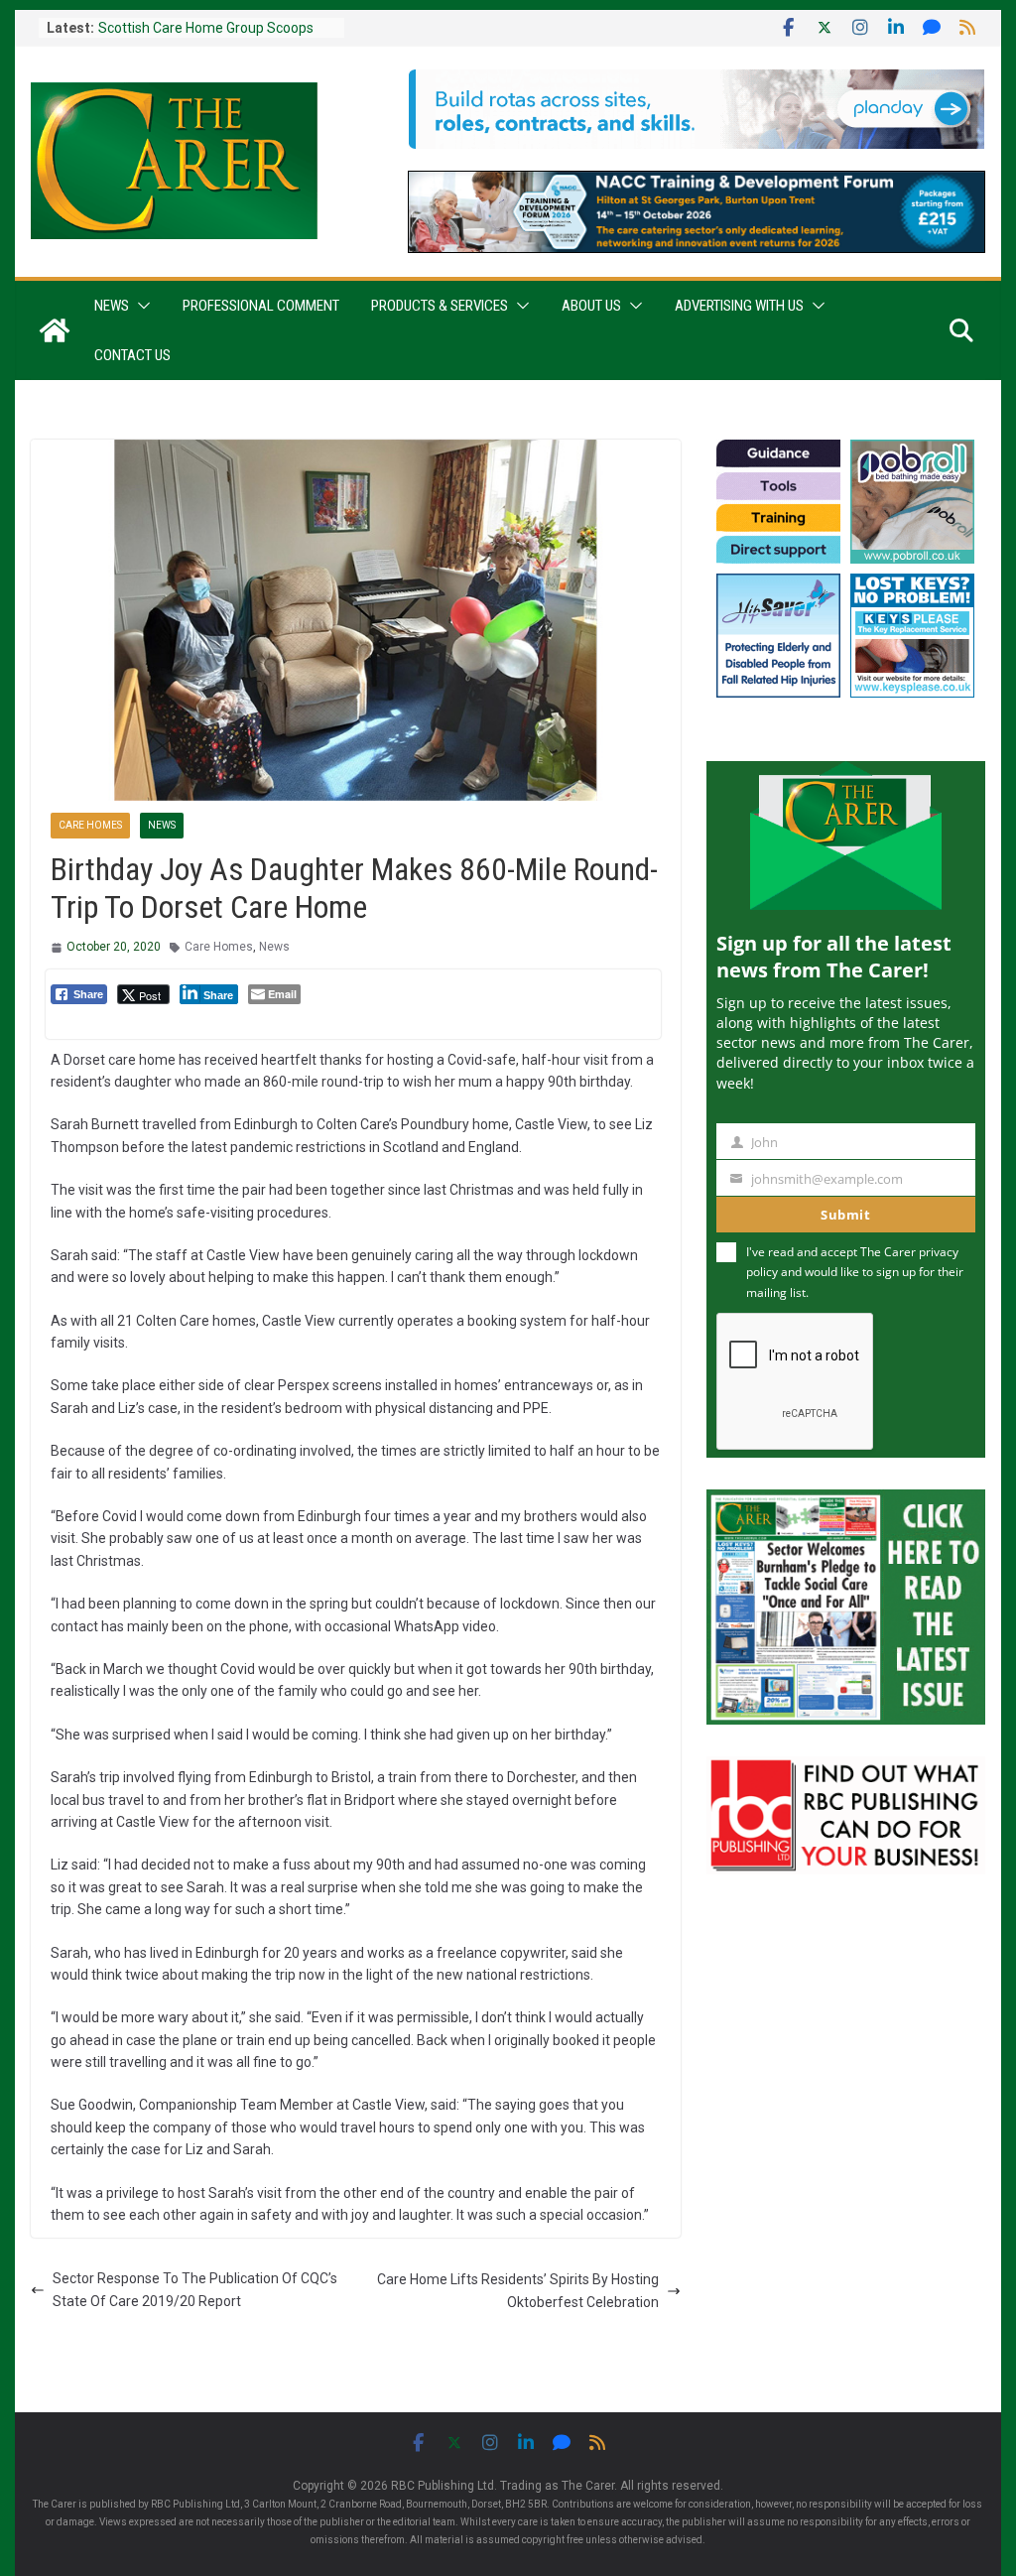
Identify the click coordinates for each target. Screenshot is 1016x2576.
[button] (140, 306)
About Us (591, 306)
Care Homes (90, 825)
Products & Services (440, 306)
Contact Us (132, 355)
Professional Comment (261, 306)
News (112, 306)
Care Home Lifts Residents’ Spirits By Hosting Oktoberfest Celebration (518, 2290)
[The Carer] (55, 330)
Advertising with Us (739, 306)
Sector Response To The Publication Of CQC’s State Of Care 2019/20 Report (195, 2289)
